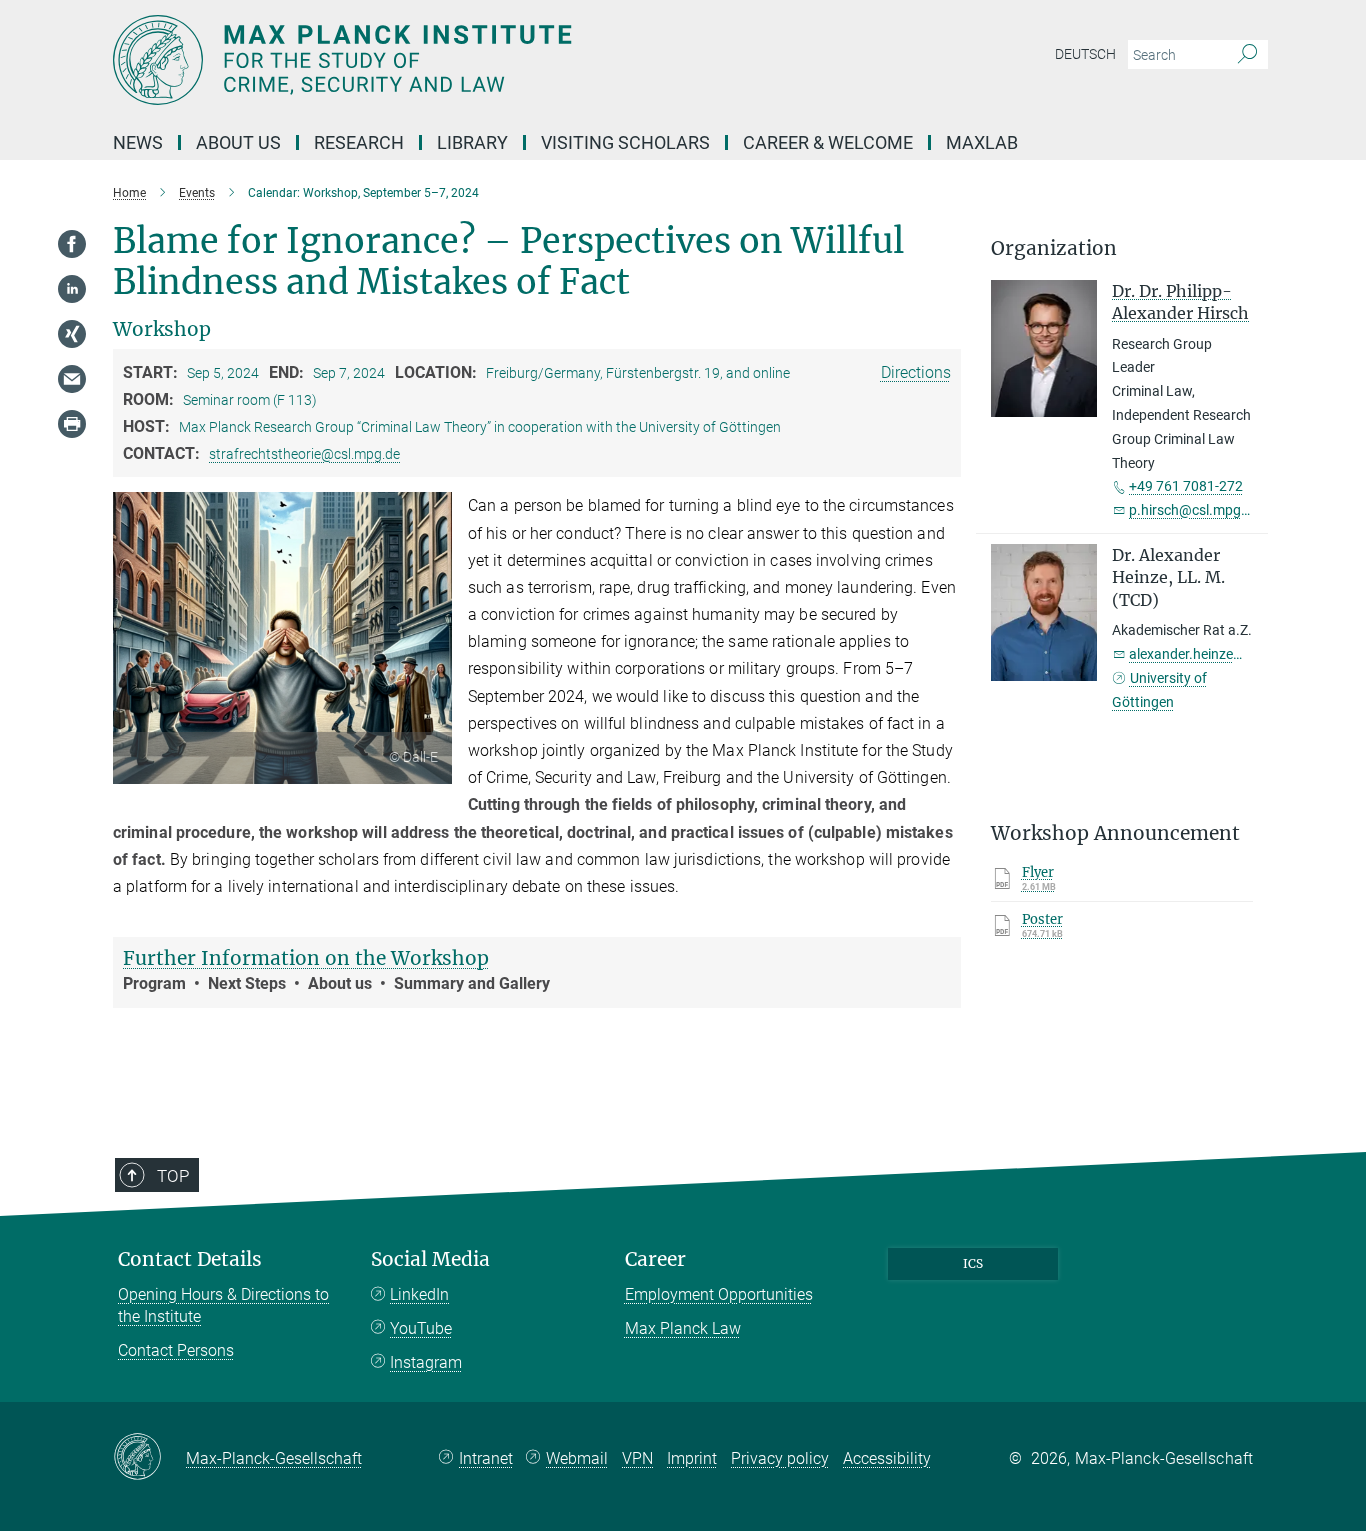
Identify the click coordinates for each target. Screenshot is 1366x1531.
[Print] (72, 424)
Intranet (486, 1458)
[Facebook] (72, 244)
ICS (973, 1263)
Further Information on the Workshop (306, 958)
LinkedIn (419, 1294)
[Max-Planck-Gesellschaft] (149, 1458)
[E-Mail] (72, 379)
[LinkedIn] (72, 289)
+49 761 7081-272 (1186, 486)
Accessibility (887, 1458)
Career (655, 1259)
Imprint (692, 1458)
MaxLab (982, 142)
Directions (916, 372)
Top (173, 1176)
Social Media (430, 1259)
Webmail (577, 1458)
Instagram (426, 1362)
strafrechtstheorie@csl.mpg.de (304, 454)
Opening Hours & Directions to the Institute (223, 1305)
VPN (637, 1458)
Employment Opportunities (719, 1294)
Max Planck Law (683, 1328)
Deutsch (1085, 54)
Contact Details (190, 1259)
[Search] (1247, 55)
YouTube (421, 1328)
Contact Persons (176, 1350)
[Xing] (72, 334)
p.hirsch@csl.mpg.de (1194, 510)
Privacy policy (780, 1458)
